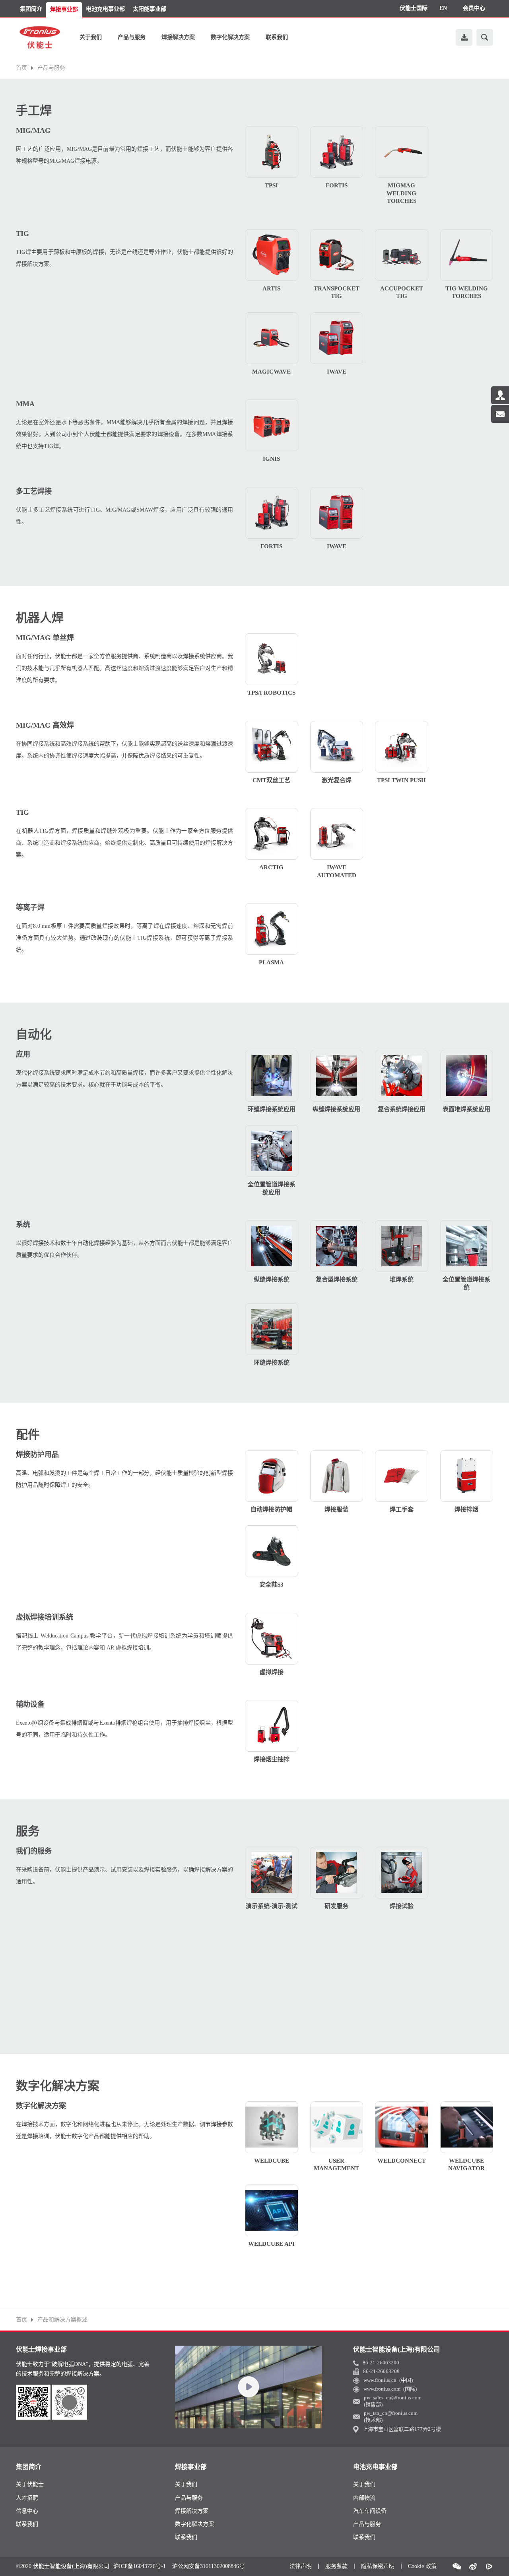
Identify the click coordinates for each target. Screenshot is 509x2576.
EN (443, 8)
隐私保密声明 (378, 2566)
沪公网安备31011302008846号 (208, 2566)
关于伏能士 (30, 2484)
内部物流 (364, 2498)
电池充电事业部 (105, 9)
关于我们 (91, 37)
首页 (21, 68)
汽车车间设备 (370, 2511)
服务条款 (336, 2566)
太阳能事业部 (150, 9)
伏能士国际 (414, 8)
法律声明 (301, 2566)
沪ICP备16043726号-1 (140, 2566)
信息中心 (27, 2511)
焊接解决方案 (178, 37)
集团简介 (31, 9)
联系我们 (277, 37)
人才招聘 (27, 2498)
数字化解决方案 (230, 37)
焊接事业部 (64, 9)
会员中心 (474, 8)
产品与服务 (132, 37)
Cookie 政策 (422, 2566)
